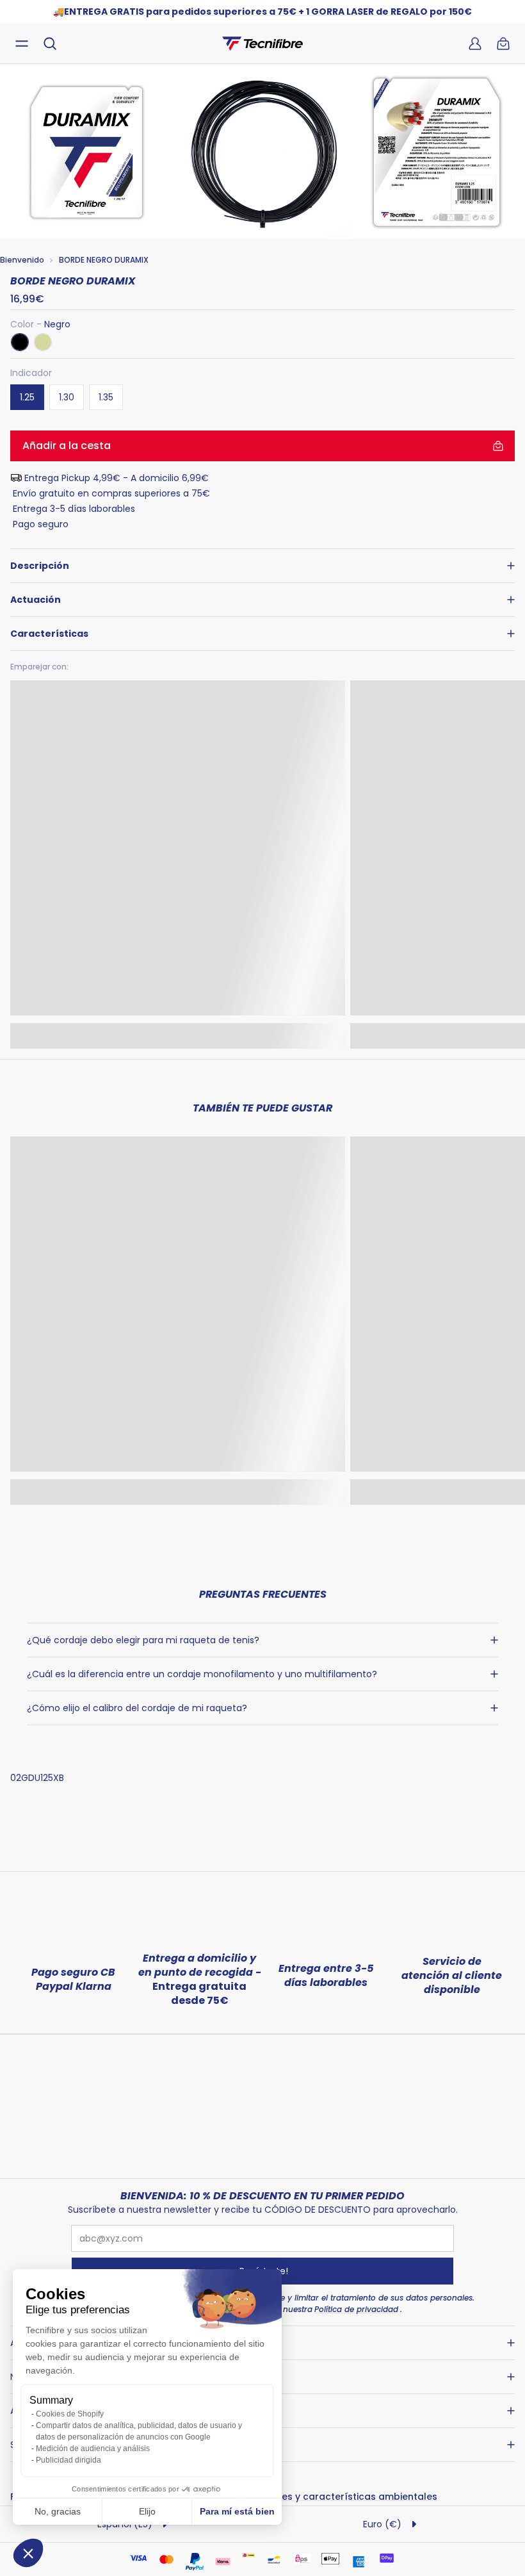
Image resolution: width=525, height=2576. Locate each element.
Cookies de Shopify (70, 2414)
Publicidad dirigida (69, 2460)
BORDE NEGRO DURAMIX (104, 260)
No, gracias (58, 2511)
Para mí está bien (237, 2511)
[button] (28, 2553)
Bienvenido (22, 260)
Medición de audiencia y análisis (93, 2449)
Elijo (147, 2511)
